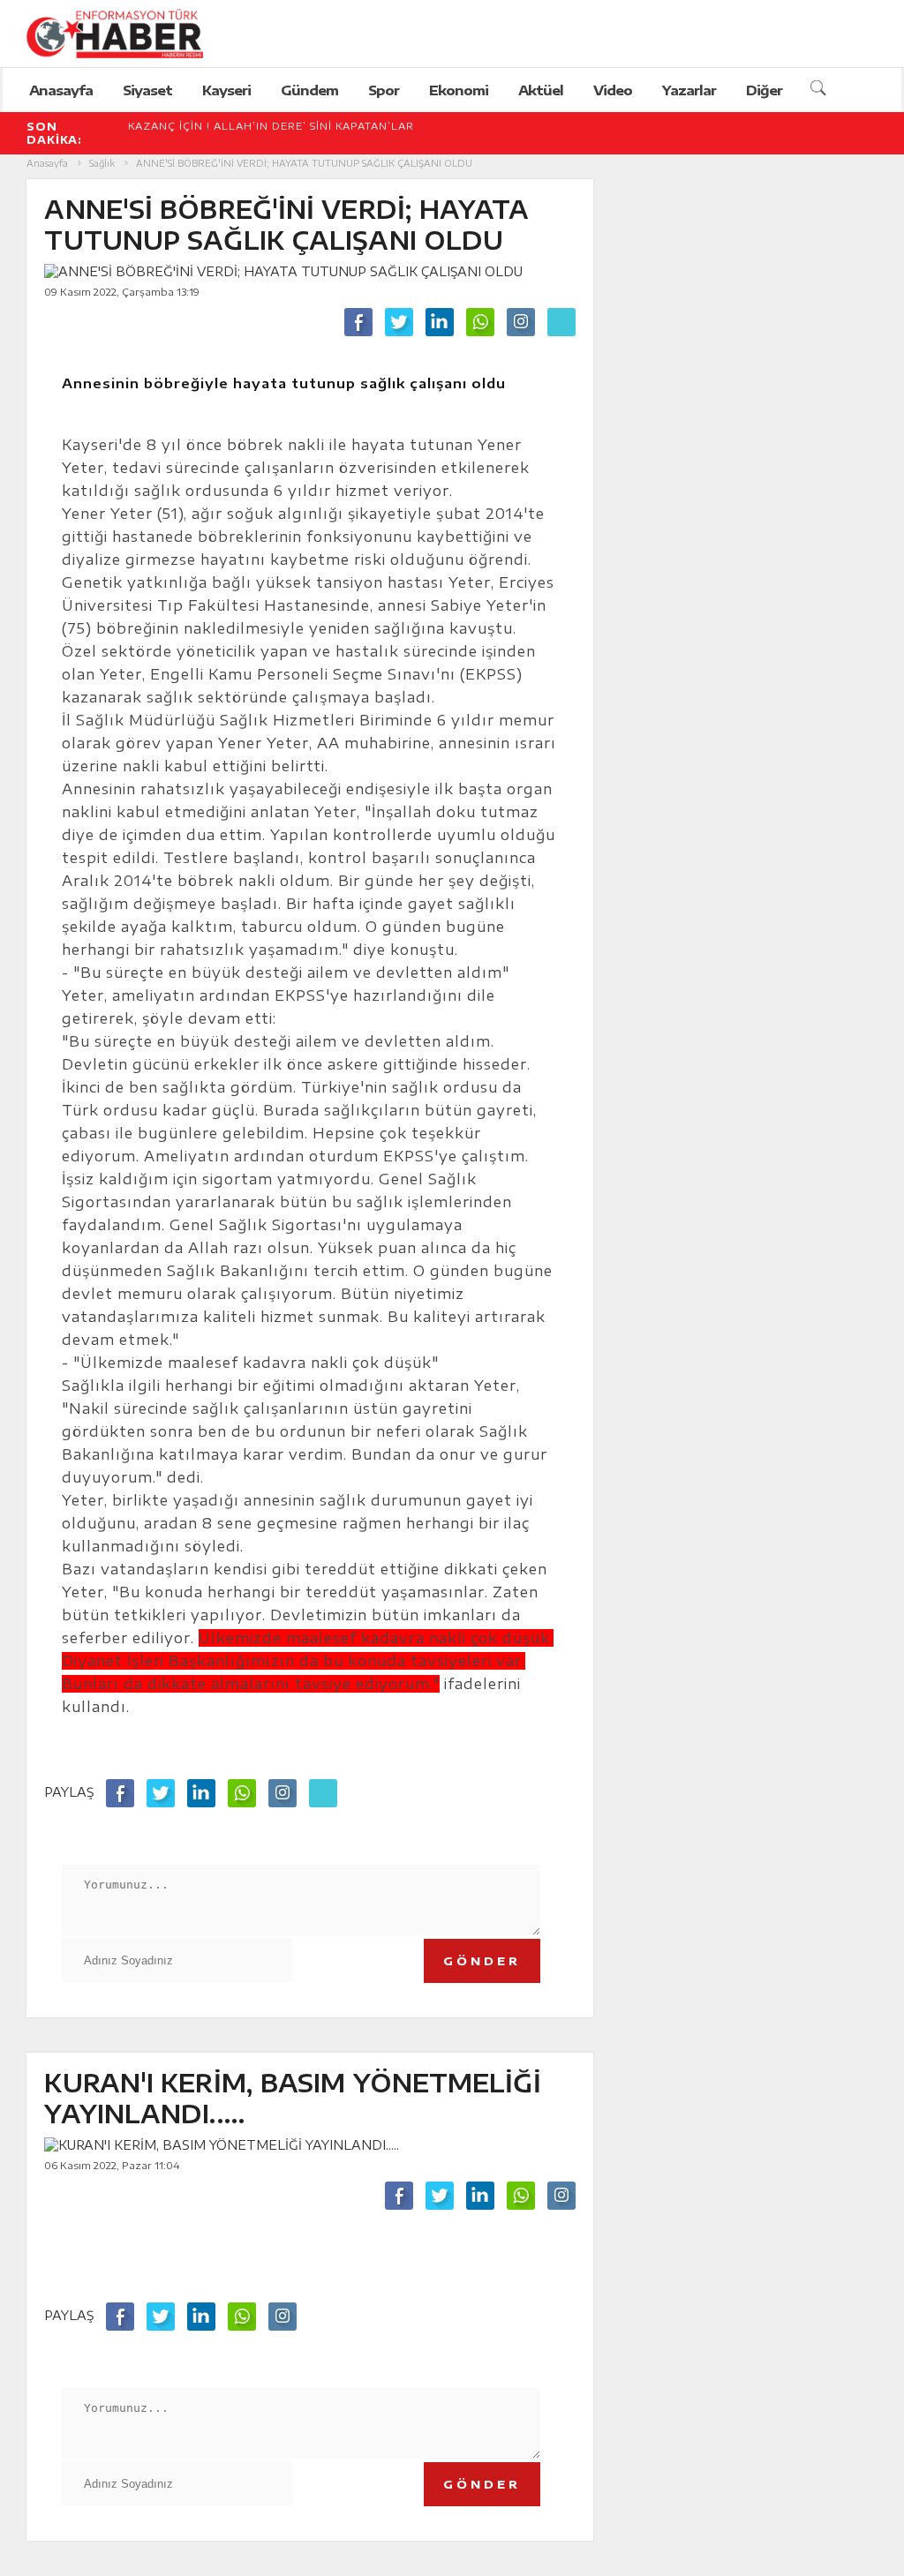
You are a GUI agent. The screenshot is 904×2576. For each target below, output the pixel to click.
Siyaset (147, 90)
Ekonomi (459, 90)
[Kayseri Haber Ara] (821, 90)
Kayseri (226, 90)
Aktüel (541, 90)
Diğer (764, 90)
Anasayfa (61, 90)
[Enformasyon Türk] (133, 34)
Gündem (309, 90)
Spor (384, 90)
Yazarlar (689, 90)
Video (613, 90)
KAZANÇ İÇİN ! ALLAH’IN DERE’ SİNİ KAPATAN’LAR (271, 126)
